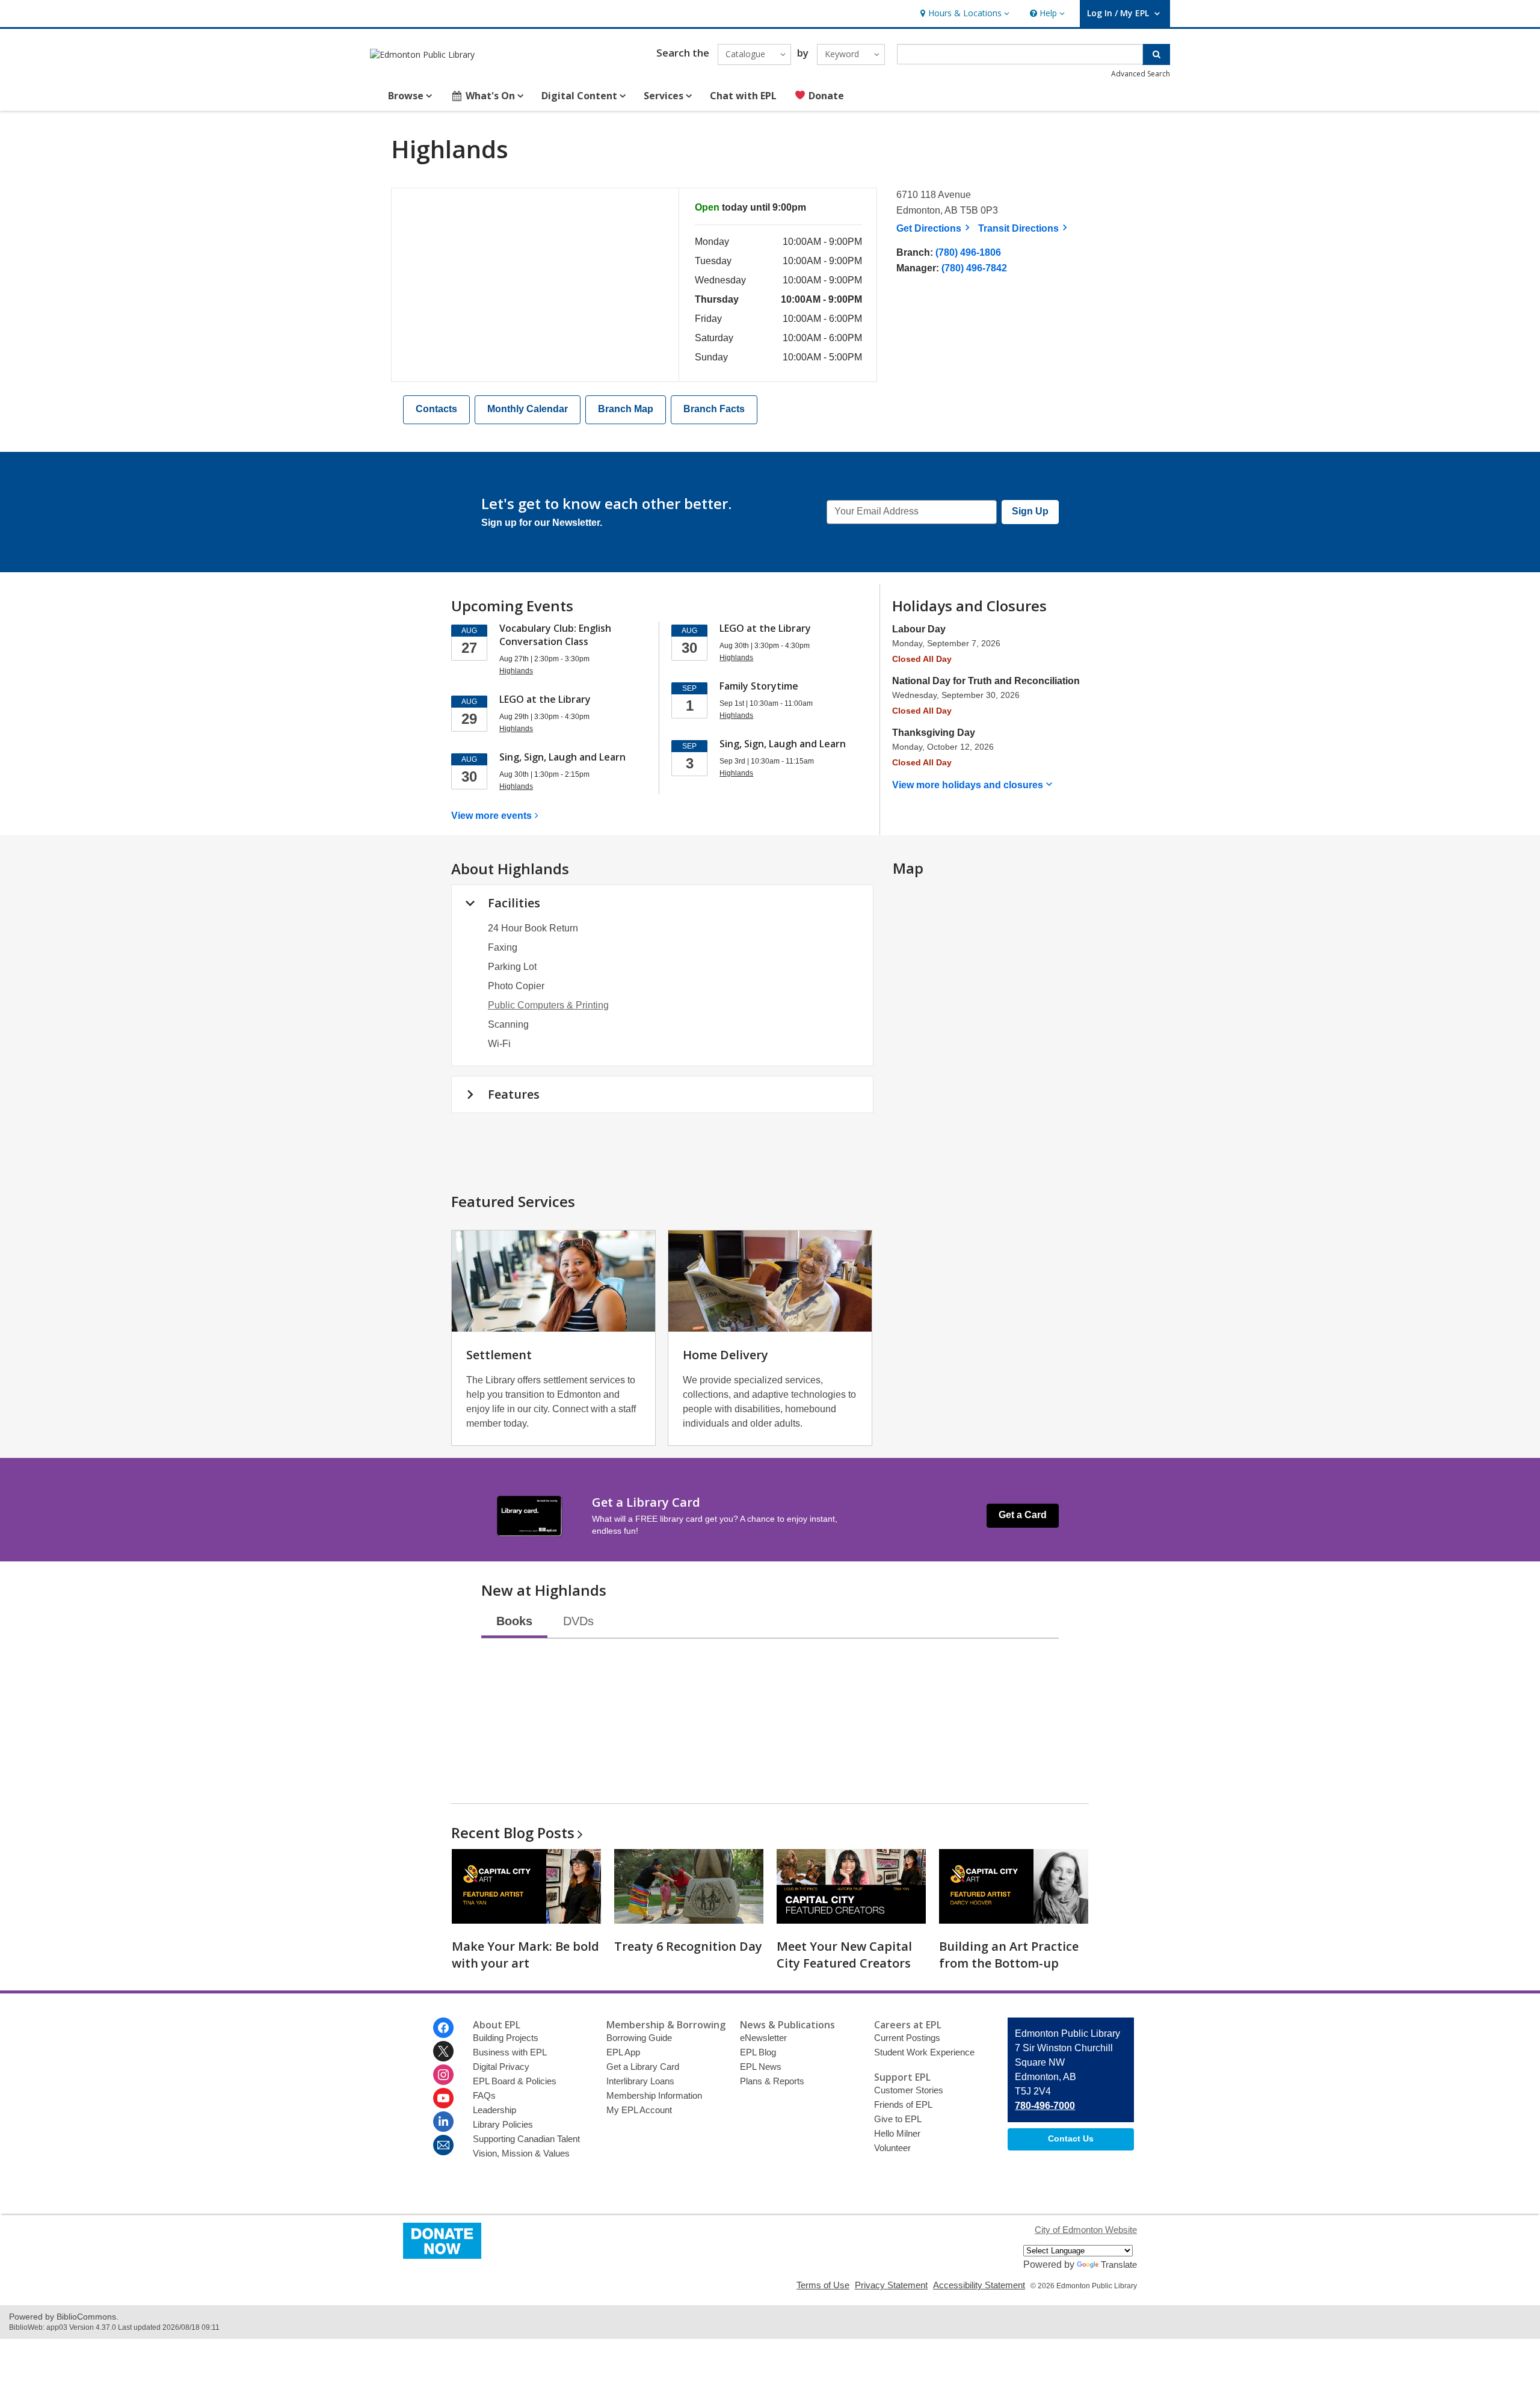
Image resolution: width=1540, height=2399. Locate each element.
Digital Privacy (501, 2067)
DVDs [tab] (578, 1621)
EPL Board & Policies (515, 2081)
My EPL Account (639, 2110)
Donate (825, 96)
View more (491, 816)
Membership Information (654, 2095)
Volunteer (892, 2148)
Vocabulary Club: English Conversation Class (555, 635)
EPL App (623, 2052)
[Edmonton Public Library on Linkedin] (443, 2122)
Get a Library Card (643, 2067)
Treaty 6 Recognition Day (688, 1946)
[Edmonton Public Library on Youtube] (443, 2098)
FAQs (484, 2095)
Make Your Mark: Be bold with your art (525, 1955)
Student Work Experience (924, 2052)
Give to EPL (898, 2119)
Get (935, 228)
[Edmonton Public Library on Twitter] (443, 2051)
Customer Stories (909, 2090)
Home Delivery (725, 1355)
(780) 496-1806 (968, 252)
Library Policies (503, 2124)
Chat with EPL (743, 96)
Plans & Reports (772, 2081)
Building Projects (506, 2038)
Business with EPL (510, 2052)
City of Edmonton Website (1086, 2230)
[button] (963, 14)
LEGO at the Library (545, 699)
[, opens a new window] (442, 2255)
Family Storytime (759, 686)
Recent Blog (513, 1832)
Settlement (499, 1355)
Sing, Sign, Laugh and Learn (562, 757)
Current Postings (907, 2038)
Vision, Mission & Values (521, 2153)
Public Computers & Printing (548, 1005)
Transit (1024, 228)
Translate (1119, 2265)
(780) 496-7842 (974, 268)
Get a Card (1023, 1515)
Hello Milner (897, 2133)
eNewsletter (763, 2038)
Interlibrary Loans (640, 2081)
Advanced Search (1141, 74)
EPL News (761, 2067)
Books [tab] (514, 1621)
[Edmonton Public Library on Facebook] (443, 2028)
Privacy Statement (891, 2285)
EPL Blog (758, 2052)
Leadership (494, 2110)
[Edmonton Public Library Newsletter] (443, 2145)
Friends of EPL (903, 2104)
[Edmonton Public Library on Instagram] (443, 2075)
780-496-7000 (1045, 2106)
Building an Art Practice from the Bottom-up (1009, 1955)
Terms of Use (823, 2285)
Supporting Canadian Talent (526, 2139)
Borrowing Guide (639, 2038)
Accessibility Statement (979, 2285)
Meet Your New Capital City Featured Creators (844, 1955)
